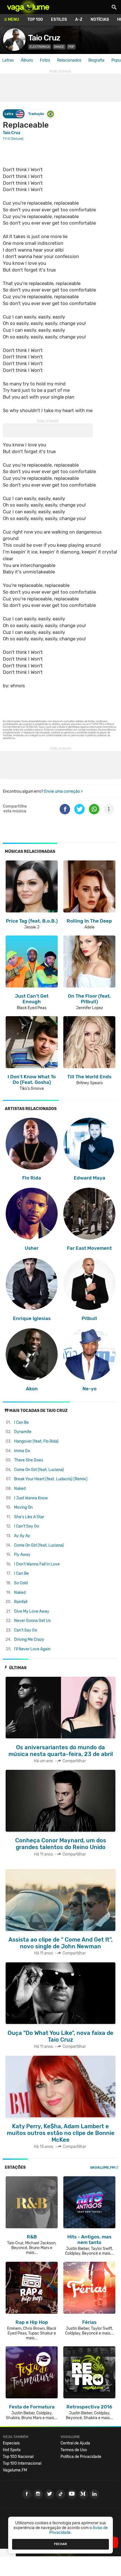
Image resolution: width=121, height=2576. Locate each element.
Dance (59, 47)
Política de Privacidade (81, 2457)
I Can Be (21, 1423)
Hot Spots (12, 2450)
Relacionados (69, 60)
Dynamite (23, 1432)
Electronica (40, 47)
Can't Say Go (26, 1630)
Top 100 (35, 20)
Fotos (45, 60)
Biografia (96, 60)
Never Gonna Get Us (32, 1621)
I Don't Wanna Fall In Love (37, 1564)
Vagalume (28, 7)
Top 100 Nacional (18, 2457)
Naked (20, 1489)
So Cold (21, 1583)
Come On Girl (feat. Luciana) (39, 1470)
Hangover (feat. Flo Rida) (36, 1441)
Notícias (100, 20)
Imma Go (22, 1451)
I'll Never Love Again (32, 1649)
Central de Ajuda (75, 2443)
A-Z (79, 20)
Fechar (60, 2544)
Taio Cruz (44, 38)
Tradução (36, 114)
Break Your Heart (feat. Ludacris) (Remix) (51, 1479)
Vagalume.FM (102, 2167)
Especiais (11, 2443)
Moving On (23, 1507)
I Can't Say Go (27, 1526)
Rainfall (21, 1602)
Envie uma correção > (63, 791)
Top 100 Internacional (22, 2463)
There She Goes (29, 1460)
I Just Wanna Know (31, 1498)
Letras (8, 60)
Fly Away (22, 1555)
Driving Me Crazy (29, 1640)
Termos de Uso (74, 2450)
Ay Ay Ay (22, 1536)
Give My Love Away (32, 1611)
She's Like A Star (29, 1517)
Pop (71, 47)
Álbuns (27, 60)
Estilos (59, 20)
